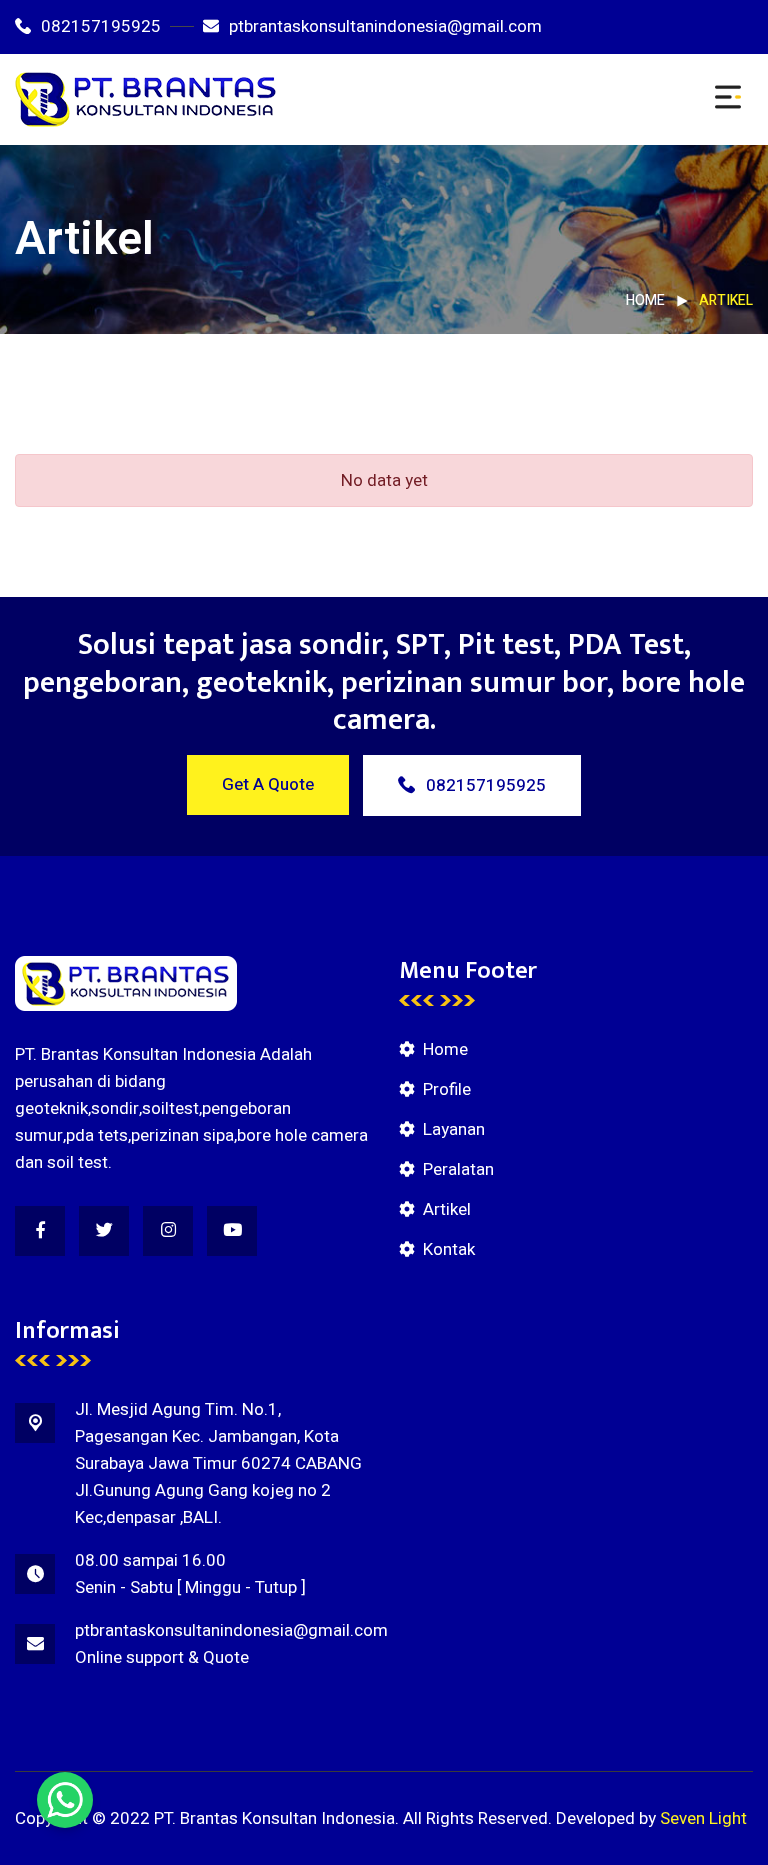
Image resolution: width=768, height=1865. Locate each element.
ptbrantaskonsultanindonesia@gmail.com (385, 26)
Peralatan (458, 1169)
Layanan (454, 1129)
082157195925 (101, 26)
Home (645, 300)
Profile (447, 1089)
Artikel (447, 1209)
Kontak (449, 1249)
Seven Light (703, 1818)
